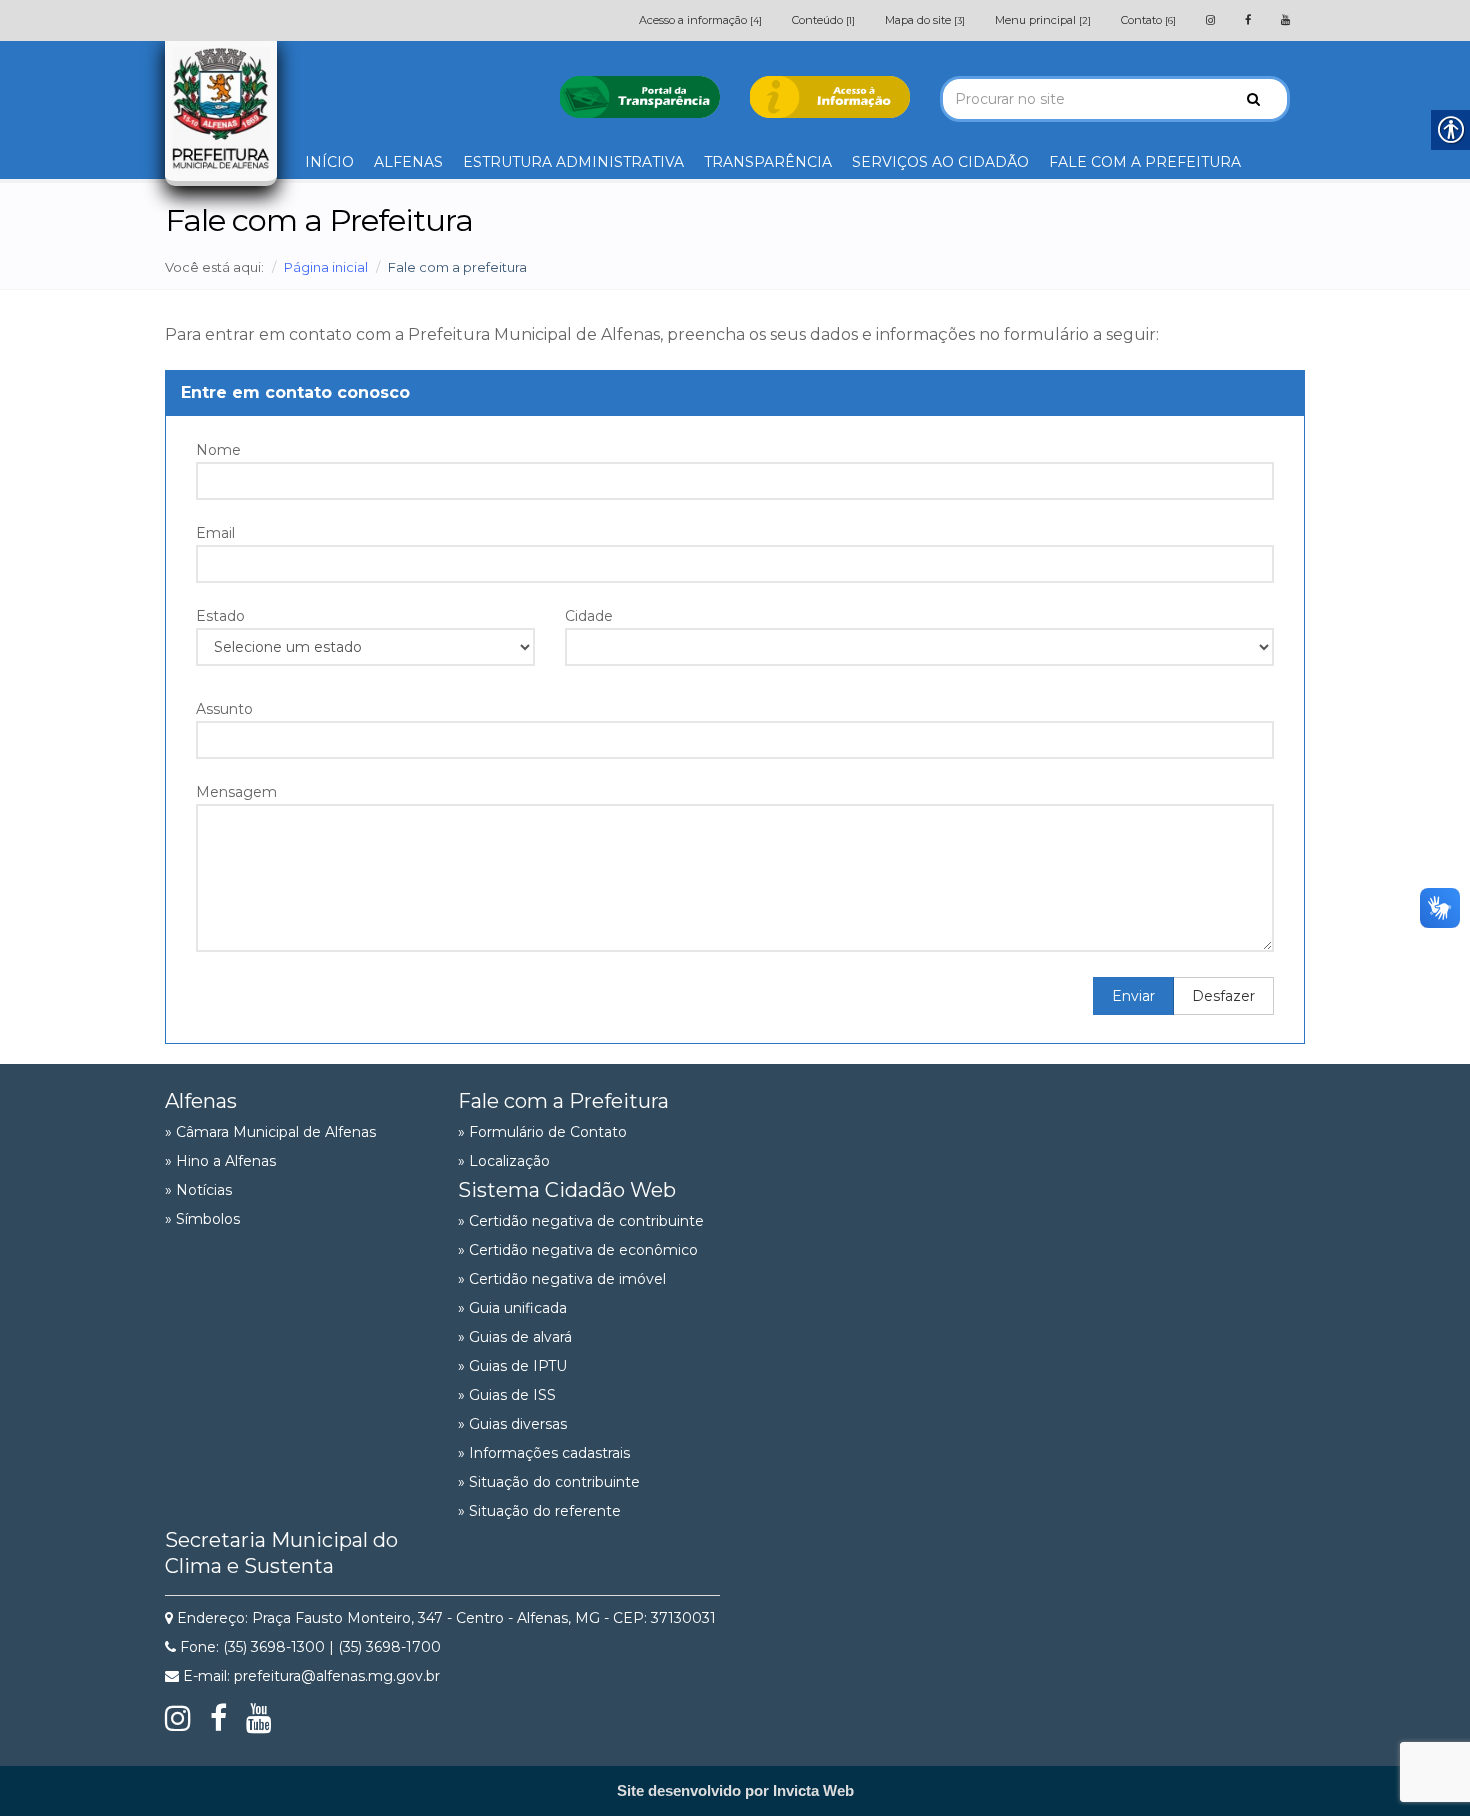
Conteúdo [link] (823, 20)
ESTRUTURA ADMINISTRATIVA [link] (573, 162)
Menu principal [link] (1043, 20)
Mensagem (236, 792)
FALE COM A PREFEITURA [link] (1145, 162)
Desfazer (1223, 996)
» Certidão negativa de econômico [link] (578, 1250)
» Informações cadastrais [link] (544, 1453)
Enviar (1133, 996)
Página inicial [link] (326, 267)
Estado (220, 616)
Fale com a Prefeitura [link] (563, 1101)
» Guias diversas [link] (512, 1424)
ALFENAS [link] (408, 162)
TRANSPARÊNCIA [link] (768, 162)
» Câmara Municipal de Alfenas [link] (270, 1132)
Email (215, 533)
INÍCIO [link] (329, 162)
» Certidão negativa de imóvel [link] (562, 1279)
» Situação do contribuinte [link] (549, 1482)
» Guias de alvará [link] (515, 1337)
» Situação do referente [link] (539, 1511)
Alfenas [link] (201, 1101)
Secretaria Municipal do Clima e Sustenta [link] (281, 1553)
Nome (218, 450)
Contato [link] (1148, 20)
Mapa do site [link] (925, 20)
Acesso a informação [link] (700, 20)
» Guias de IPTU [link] (512, 1366)
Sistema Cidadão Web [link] (567, 1190)
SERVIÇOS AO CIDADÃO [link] (940, 162)
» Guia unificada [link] (512, 1308)
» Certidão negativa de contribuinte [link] (581, 1221)
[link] (1210, 20)
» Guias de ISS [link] (507, 1395)
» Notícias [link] (198, 1190)
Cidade (589, 616)
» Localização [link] (504, 1161)
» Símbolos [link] (202, 1219)
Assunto (224, 709)
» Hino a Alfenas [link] (220, 1161)
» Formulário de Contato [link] (542, 1132)
